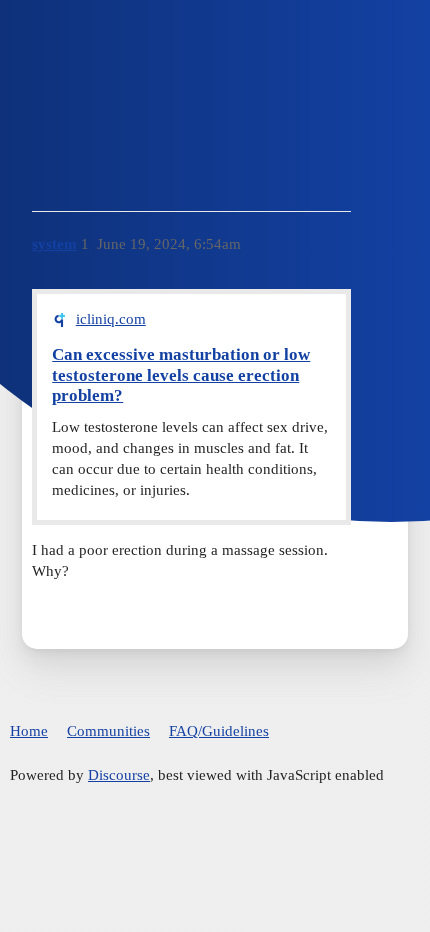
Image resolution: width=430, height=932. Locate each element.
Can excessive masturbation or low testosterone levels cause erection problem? (181, 375)
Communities (108, 731)
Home (29, 731)
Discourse (119, 775)
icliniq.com (111, 319)
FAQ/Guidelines (219, 731)
